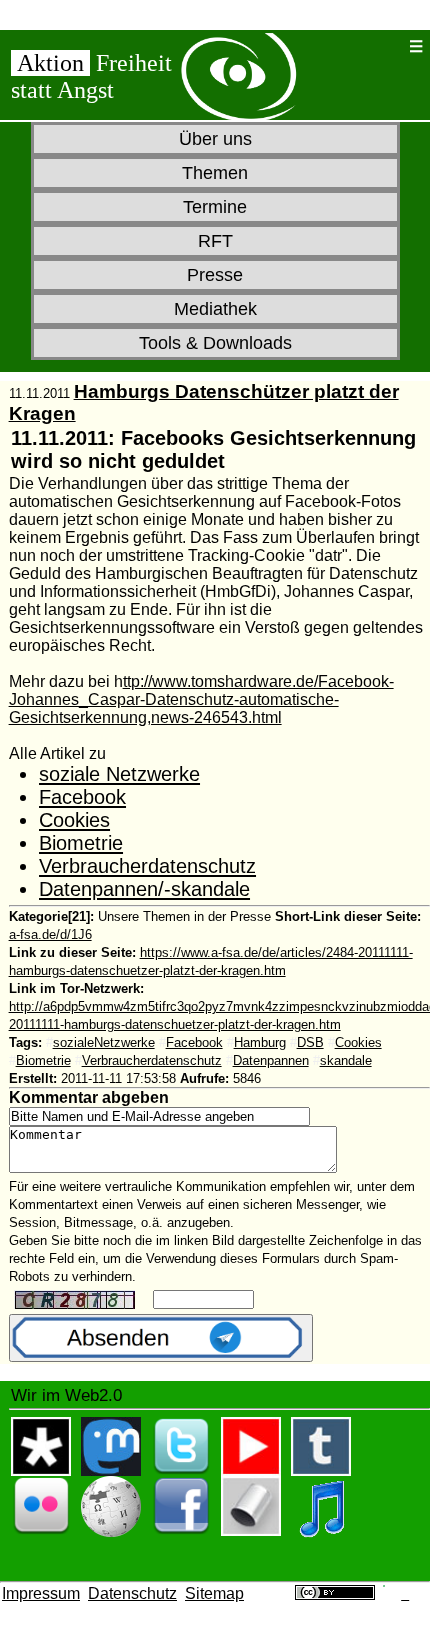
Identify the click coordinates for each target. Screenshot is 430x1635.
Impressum (41, 1593)
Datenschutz (132, 1593)
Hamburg (260, 1042)
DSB (310, 1042)
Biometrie (81, 843)
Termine (215, 207)
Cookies (74, 820)
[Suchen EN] (386, 46)
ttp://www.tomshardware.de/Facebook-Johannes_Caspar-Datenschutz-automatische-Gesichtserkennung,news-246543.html (201, 699)
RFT (215, 241)
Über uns (215, 139)
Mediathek (215, 309)
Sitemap (214, 1593)
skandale (346, 1060)
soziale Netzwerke (119, 774)
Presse (215, 275)
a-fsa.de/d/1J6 (50, 934)
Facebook (82, 797)
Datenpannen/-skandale (144, 889)
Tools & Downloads (215, 343)
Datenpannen (271, 1060)
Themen (215, 173)
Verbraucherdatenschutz (147, 866)
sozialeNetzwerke (104, 1042)
